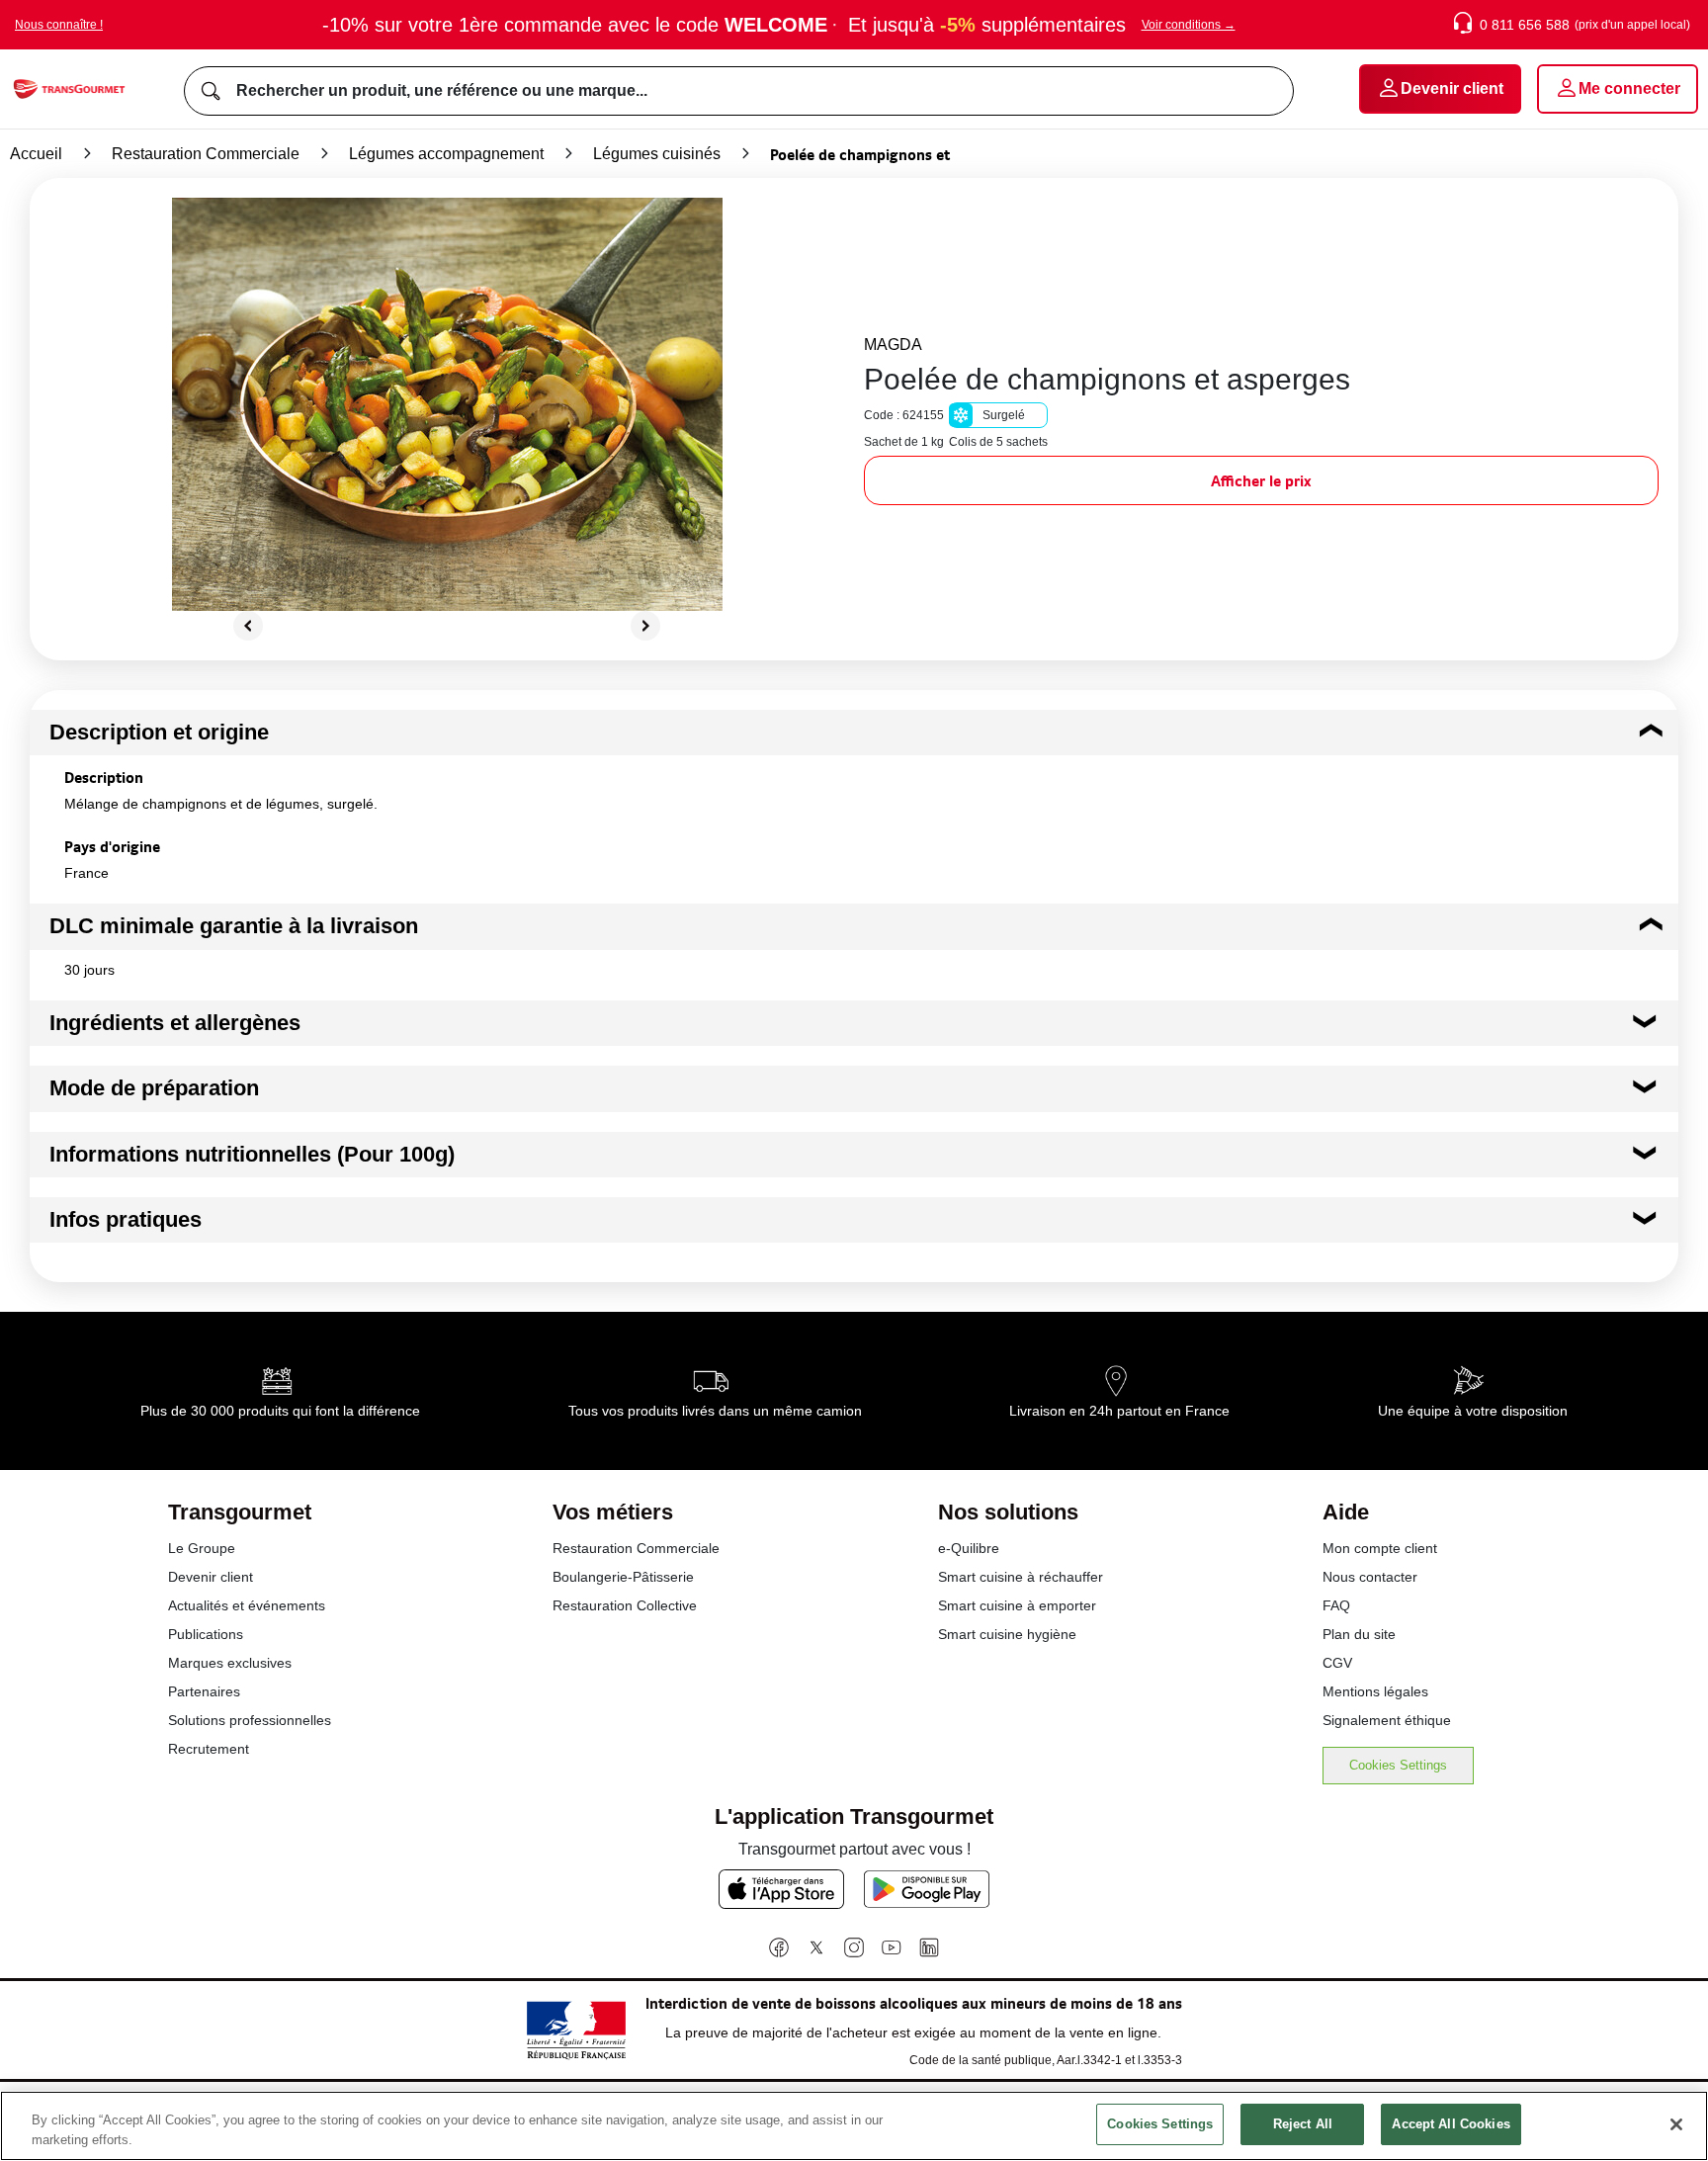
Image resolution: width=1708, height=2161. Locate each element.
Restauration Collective (625, 1605)
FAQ (1336, 1605)
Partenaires (204, 1691)
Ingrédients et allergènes (175, 1023)
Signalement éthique (1387, 1720)
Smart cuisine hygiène (1007, 1634)
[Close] (1676, 2124)
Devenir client (211, 1577)
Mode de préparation (154, 1088)
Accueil (36, 154)
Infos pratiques (126, 1219)
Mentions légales (1375, 1691)
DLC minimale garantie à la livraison (234, 926)
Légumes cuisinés (657, 154)
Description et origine (159, 732)
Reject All (1303, 2124)
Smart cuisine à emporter (1017, 1605)
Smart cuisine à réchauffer (1021, 1577)
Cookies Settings (1398, 1765)
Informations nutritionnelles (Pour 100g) (252, 1154)
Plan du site (1359, 1634)
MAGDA (893, 345)
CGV (1337, 1663)
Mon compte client (1380, 1548)
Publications (206, 1634)
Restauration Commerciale (206, 154)
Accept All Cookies (1451, 2124)
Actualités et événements (247, 1605)
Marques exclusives (230, 1663)
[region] (854, 2126)
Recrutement (209, 1749)
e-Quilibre (969, 1548)
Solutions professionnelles (250, 1720)
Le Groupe (202, 1548)
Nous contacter (1370, 1577)
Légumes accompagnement (446, 154)
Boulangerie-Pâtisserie (623, 1577)
